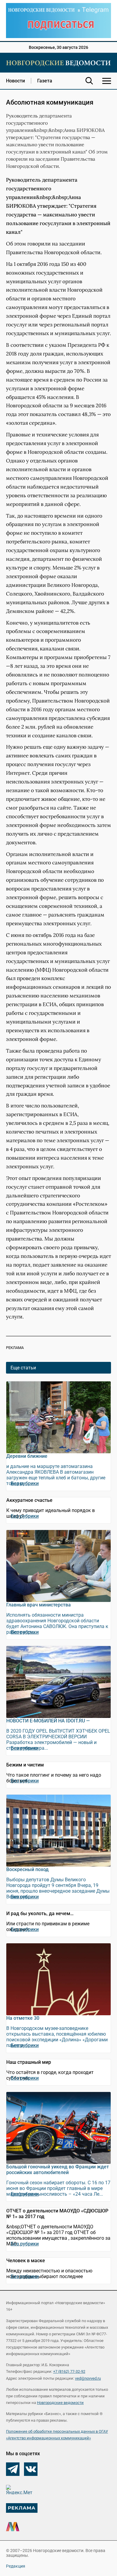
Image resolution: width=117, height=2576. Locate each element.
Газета (45, 81)
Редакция (16, 2566)
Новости (15, 81)
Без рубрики (25, 1483)
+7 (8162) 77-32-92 (69, 2371)
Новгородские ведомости (60, 2403)
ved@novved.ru (88, 2378)
